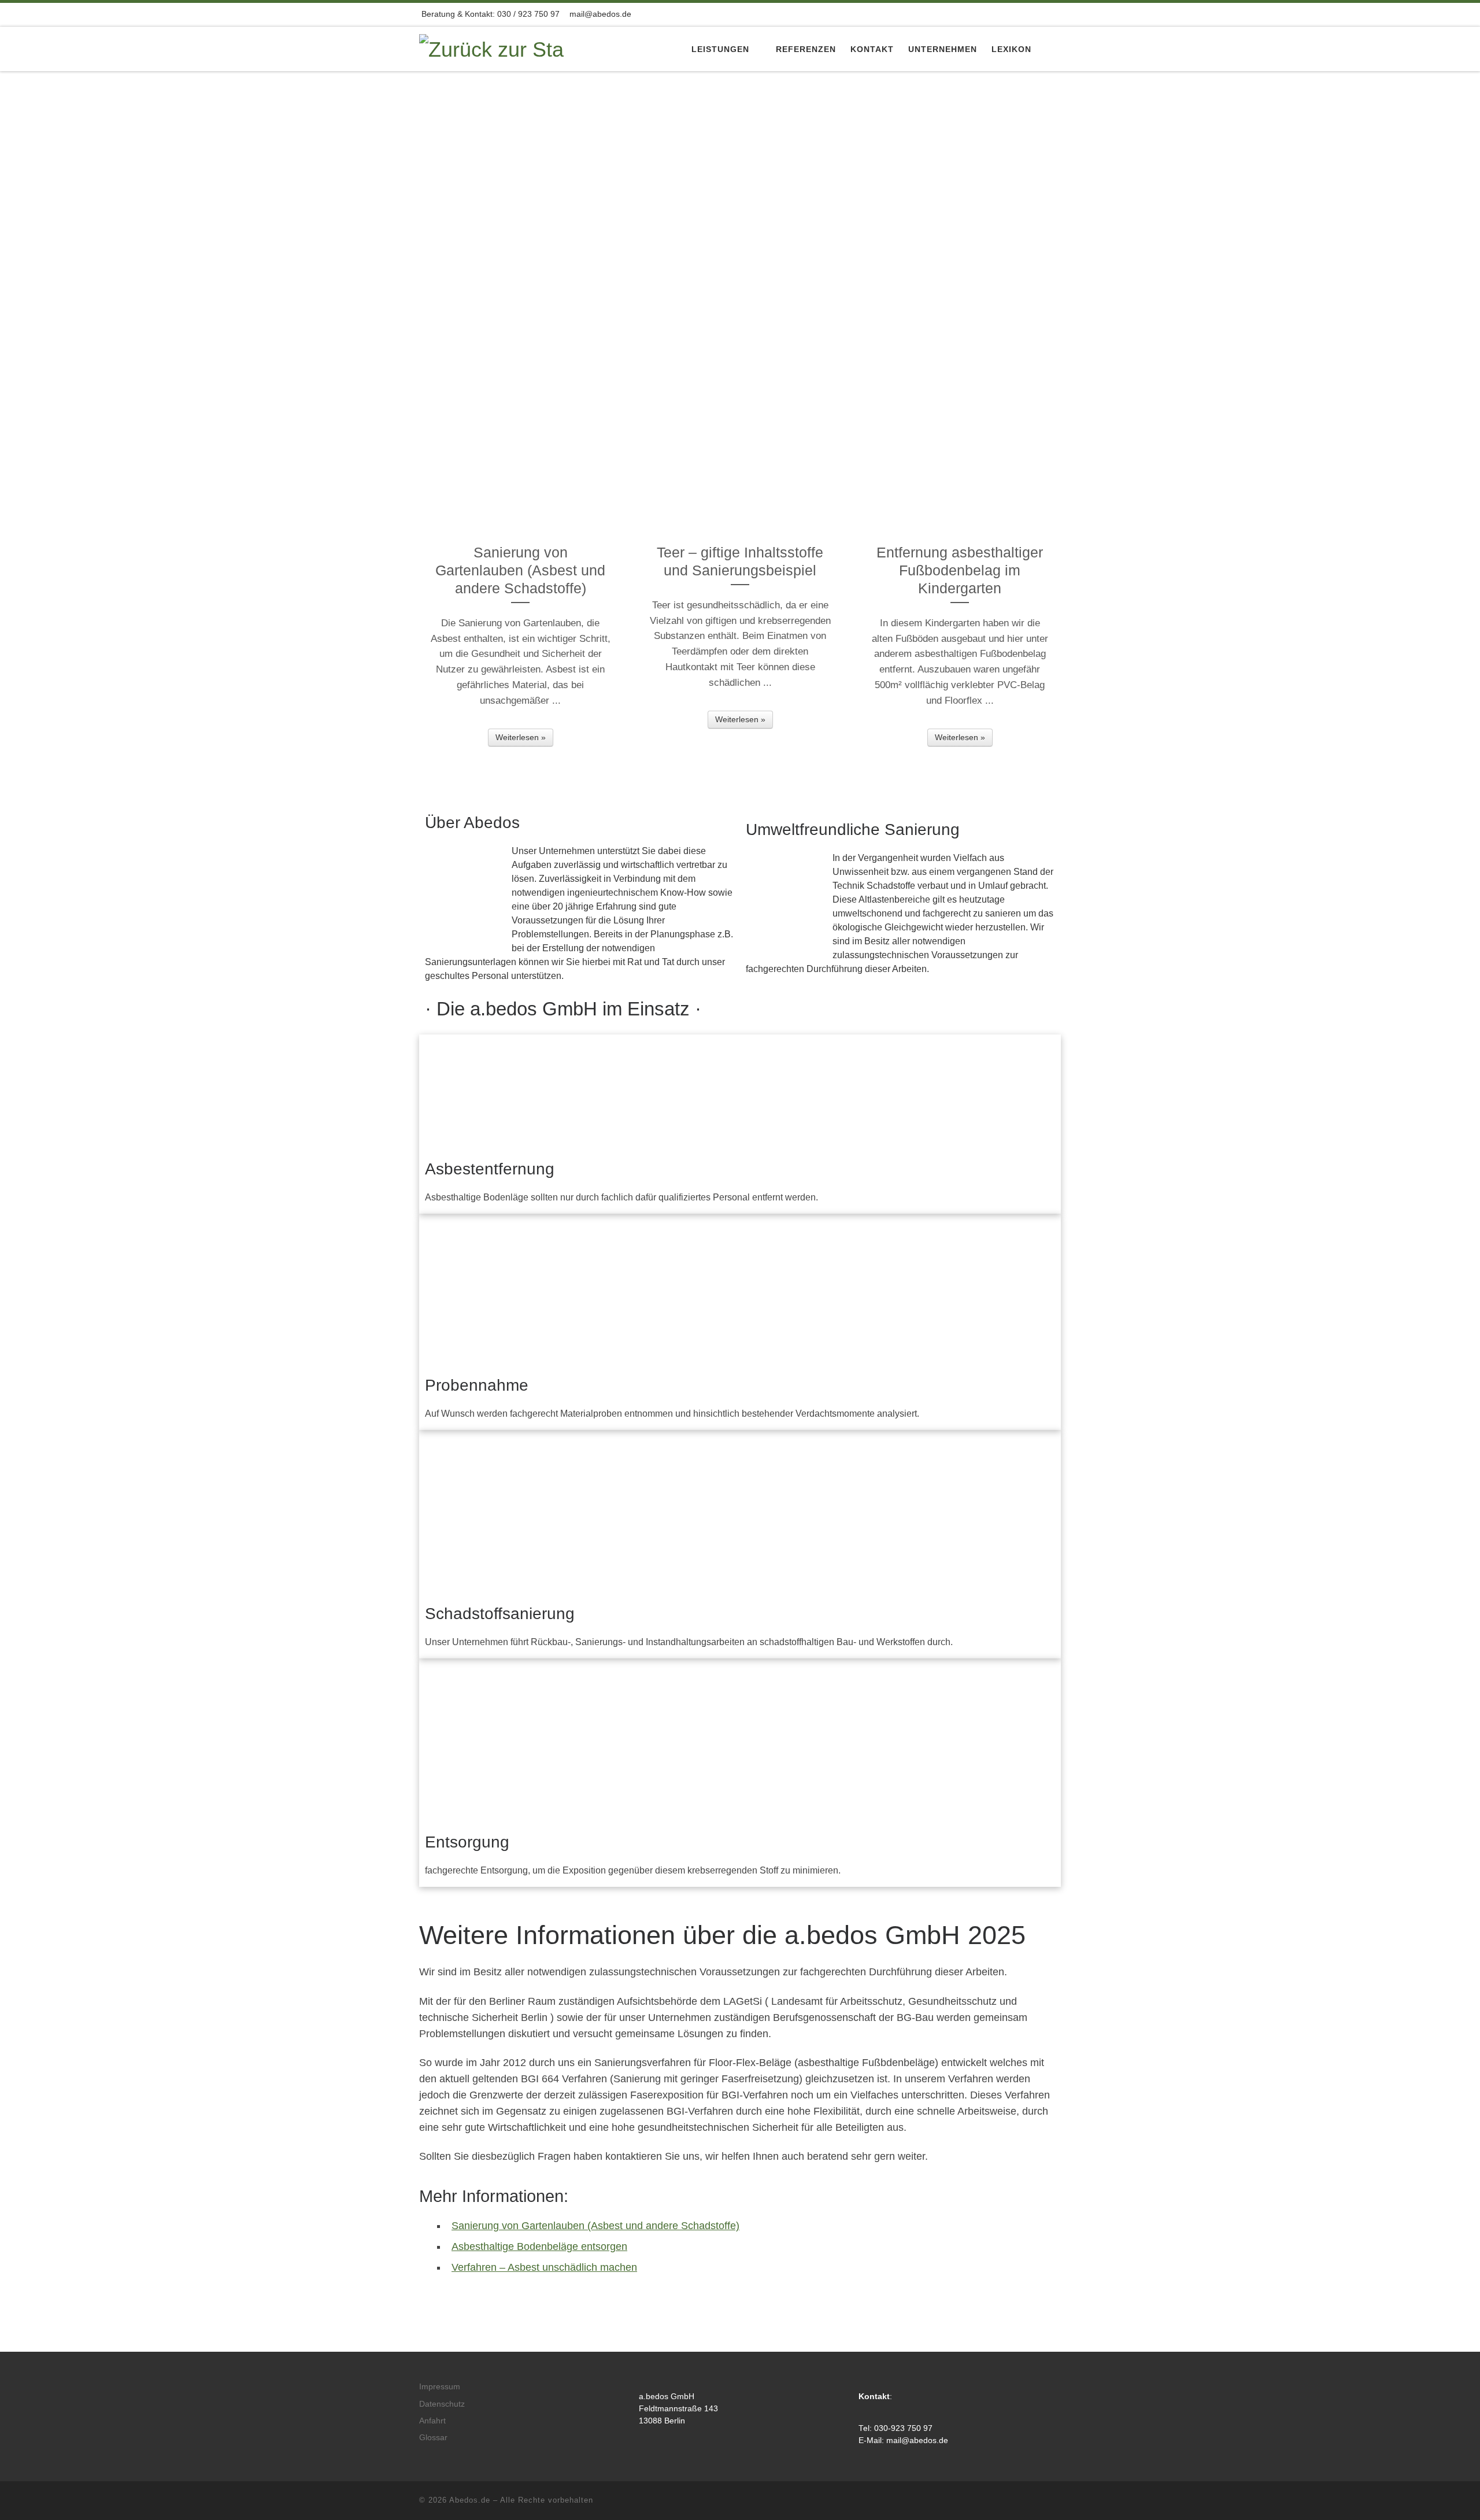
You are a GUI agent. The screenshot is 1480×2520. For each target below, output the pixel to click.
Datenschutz (442, 2404)
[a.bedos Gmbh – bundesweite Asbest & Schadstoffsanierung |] (491, 48)
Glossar (433, 2438)
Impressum (440, 2387)
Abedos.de (470, 2500)
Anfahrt (432, 2421)
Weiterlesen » (521, 737)
